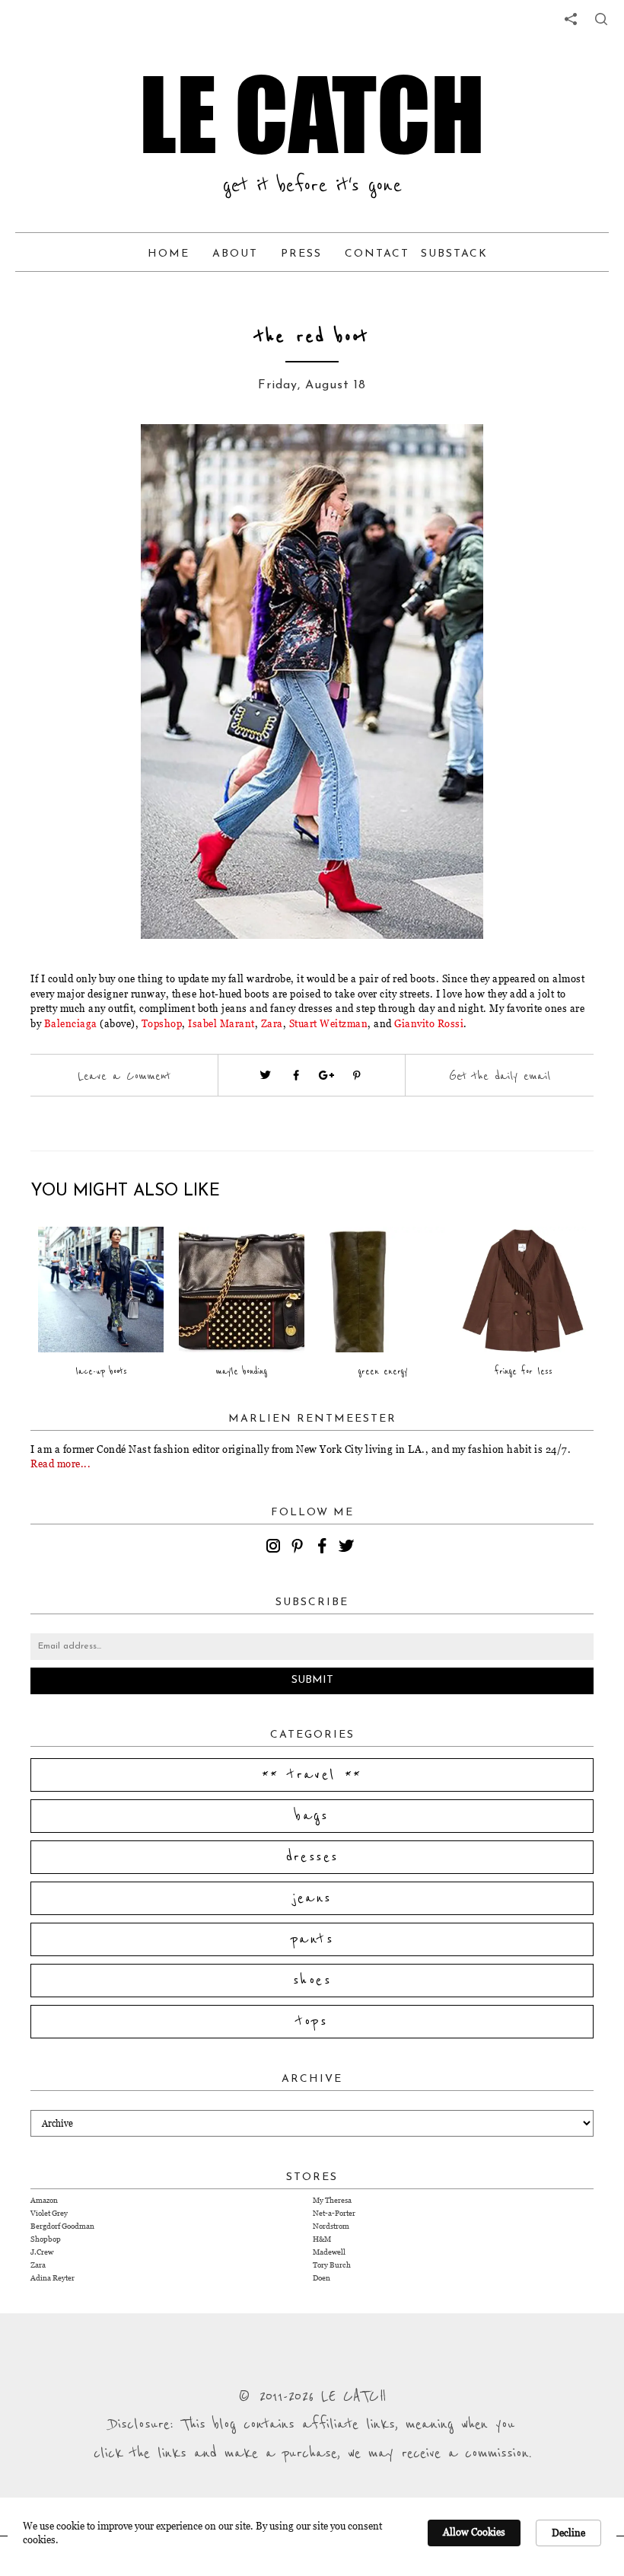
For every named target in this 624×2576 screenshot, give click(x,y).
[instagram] (275, 1548)
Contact (377, 254)
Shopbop (46, 2239)
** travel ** (312, 1775)
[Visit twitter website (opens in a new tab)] (266, 1075)
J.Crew (42, 2252)
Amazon (44, 2200)
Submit (312, 1680)
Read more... (60, 1464)
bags (312, 1816)
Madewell (329, 2252)
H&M (322, 2239)
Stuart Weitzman (329, 1023)
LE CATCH (312, 114)
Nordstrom (331, 2226)
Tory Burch (332, 2265)
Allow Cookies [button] (474, 2532)
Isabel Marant (221, 1023)
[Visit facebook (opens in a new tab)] (296, 1075)
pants (312, 1939)
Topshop (162, 1023)
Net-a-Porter (334, 2213)
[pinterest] (300, 1548)
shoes (312, 1981)
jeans (312, 1898)
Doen (322, 2278)
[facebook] (324, 1548)
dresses (312, 1857)
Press (301, 254)
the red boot (312, 337)
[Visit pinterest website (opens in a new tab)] (118, 458)
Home (169, 254)
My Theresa (332, 2200)
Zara (272, 1023)
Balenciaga (71, 1023)
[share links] (571, 19)
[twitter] (349, 1548)
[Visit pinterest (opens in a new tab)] (357, 1075)
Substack (454, 254)
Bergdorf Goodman (62, 2226)
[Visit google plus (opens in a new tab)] (326, 1075)
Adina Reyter (53, 2278)
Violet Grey (49, 2213)
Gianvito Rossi (428, 1023)
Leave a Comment (124, 1076)
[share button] (601, 19)
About (235, 254)
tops (312, 2022)
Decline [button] (568, 2533)
